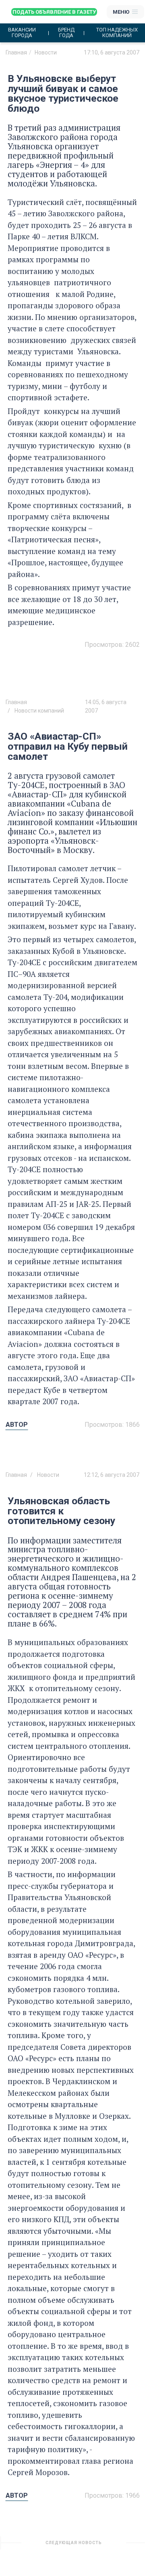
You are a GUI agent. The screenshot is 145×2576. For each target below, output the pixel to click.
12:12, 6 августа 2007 (112, 1475)
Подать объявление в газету (54, 12)
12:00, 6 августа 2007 (112, 2546)
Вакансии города (22, 33)
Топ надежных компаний (117, 33)
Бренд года (66, 33)
